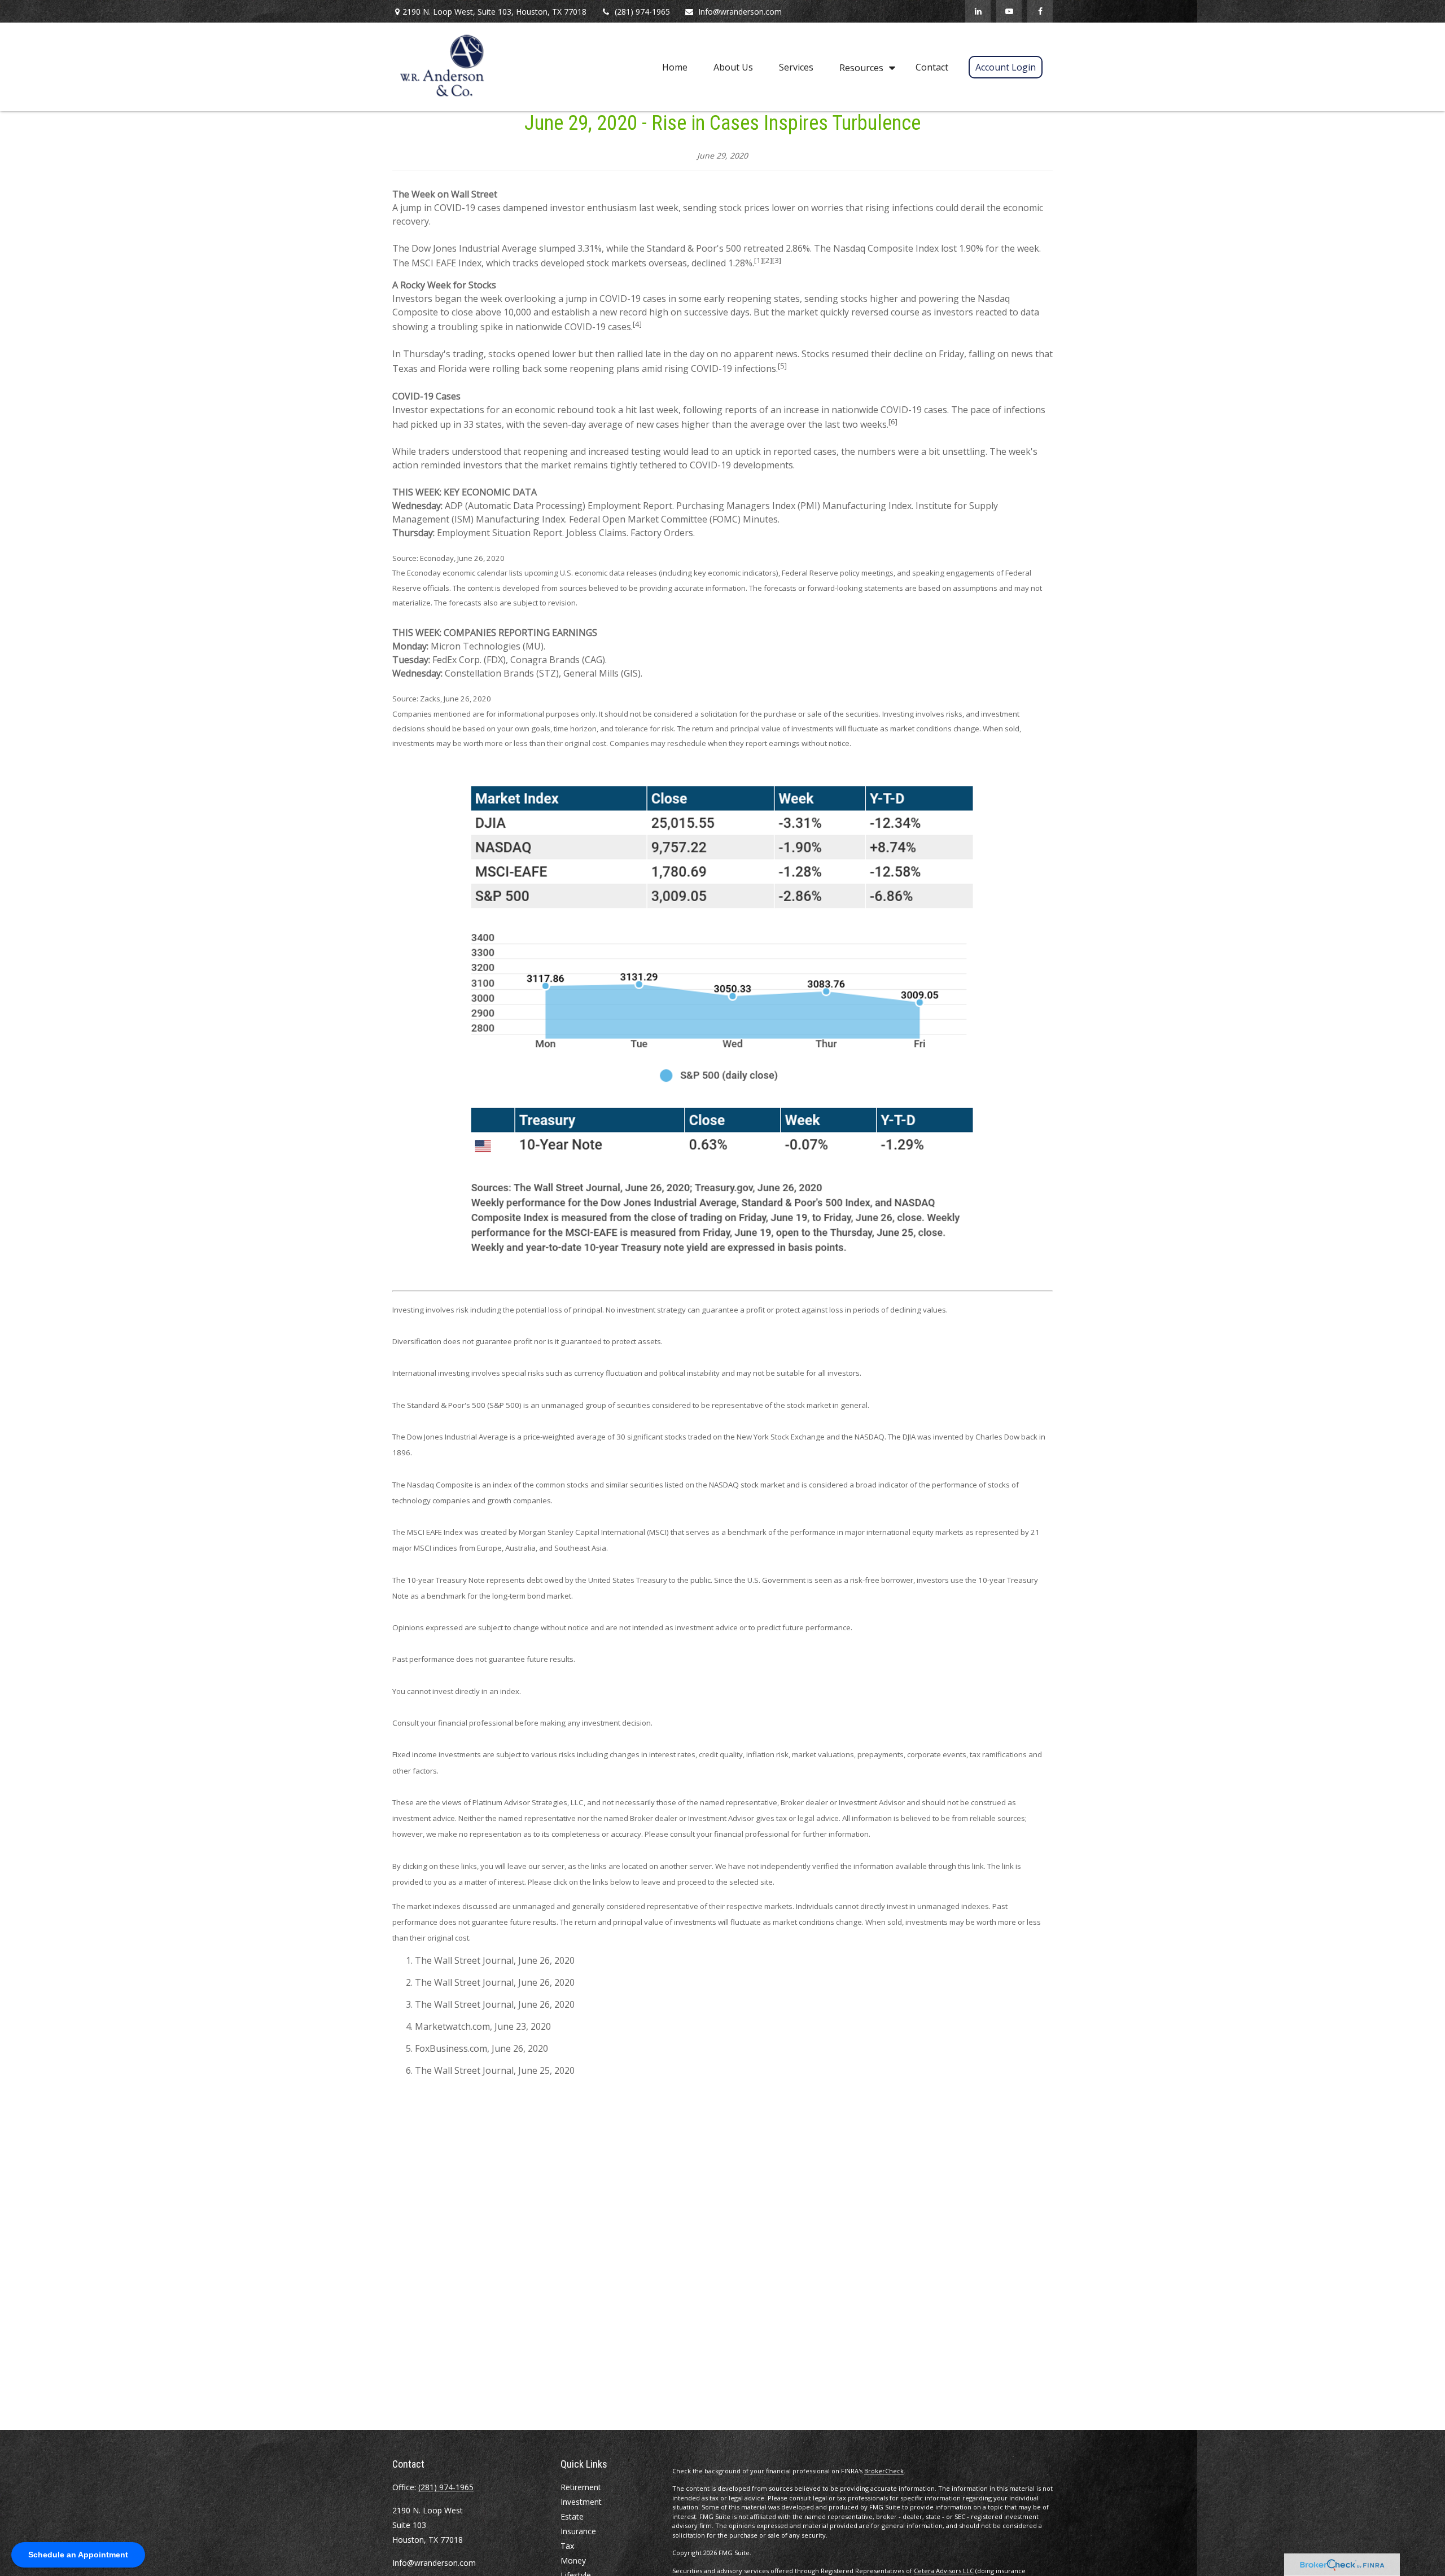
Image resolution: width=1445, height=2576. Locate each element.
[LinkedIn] (978, 11)
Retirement (581, 2487)
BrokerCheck (884, 2471)
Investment (581, 2502)
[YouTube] (1009, 11)
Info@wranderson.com (740, 12)
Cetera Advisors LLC (944, 2571)
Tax (567, 2546)
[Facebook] (1040, 11)
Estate (572, 2516)
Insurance (578, 2531)
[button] (675, 67)
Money (573, 2560)
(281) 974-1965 (642, 12)
